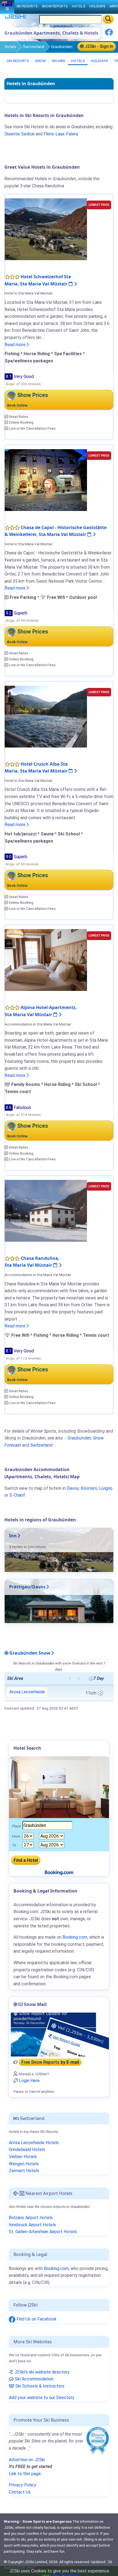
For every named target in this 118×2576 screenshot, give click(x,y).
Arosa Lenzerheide (27, 1692)
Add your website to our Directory (42, 2398)
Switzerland (34, 47)
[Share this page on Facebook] (109, 34)
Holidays (99, 61)
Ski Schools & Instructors (39, 2386)
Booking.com (56, 2268)
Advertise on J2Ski (27, 2460)
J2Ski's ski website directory (41, 2372)
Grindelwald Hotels (27, 2150)
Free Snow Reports (50, 2062)
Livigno (106, 1488)
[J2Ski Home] (15, 18)
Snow (40, 61)
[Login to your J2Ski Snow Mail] (59, 2035)
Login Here (29, 2081)
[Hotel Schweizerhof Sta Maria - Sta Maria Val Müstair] (46, 229)
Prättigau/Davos (27, 1587)
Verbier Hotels (23, 2157)
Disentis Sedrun (19, 134)
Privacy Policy (23, 2485)
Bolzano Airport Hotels (31, 2218)
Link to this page (25, 2474)
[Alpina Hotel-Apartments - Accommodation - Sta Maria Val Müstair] (46, 960)
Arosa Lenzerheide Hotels (34, 2143)
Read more (16, 345)
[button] (70, 1679)
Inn (13, 1536)
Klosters (89, 1488)
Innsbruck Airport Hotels (32, 2225)
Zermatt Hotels (24, 2171)
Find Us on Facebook (36, 2319)
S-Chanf (17, 1495)
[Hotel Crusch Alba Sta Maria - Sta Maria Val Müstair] (46, 716)
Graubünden (79, 1438)
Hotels (10, 47)
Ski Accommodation (34, 2379)
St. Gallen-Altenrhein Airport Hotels (43, 2232)
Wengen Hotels (24, 2164)
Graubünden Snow (29, 1653)
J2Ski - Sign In (99, 46)
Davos (73, 1488)
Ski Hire (58, 61)
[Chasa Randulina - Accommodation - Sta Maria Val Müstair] (46, 1211)
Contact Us (20, 2492)
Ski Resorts (17, 61)
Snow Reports (55, 6)
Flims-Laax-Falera (61, 134)
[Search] (108, 19)
